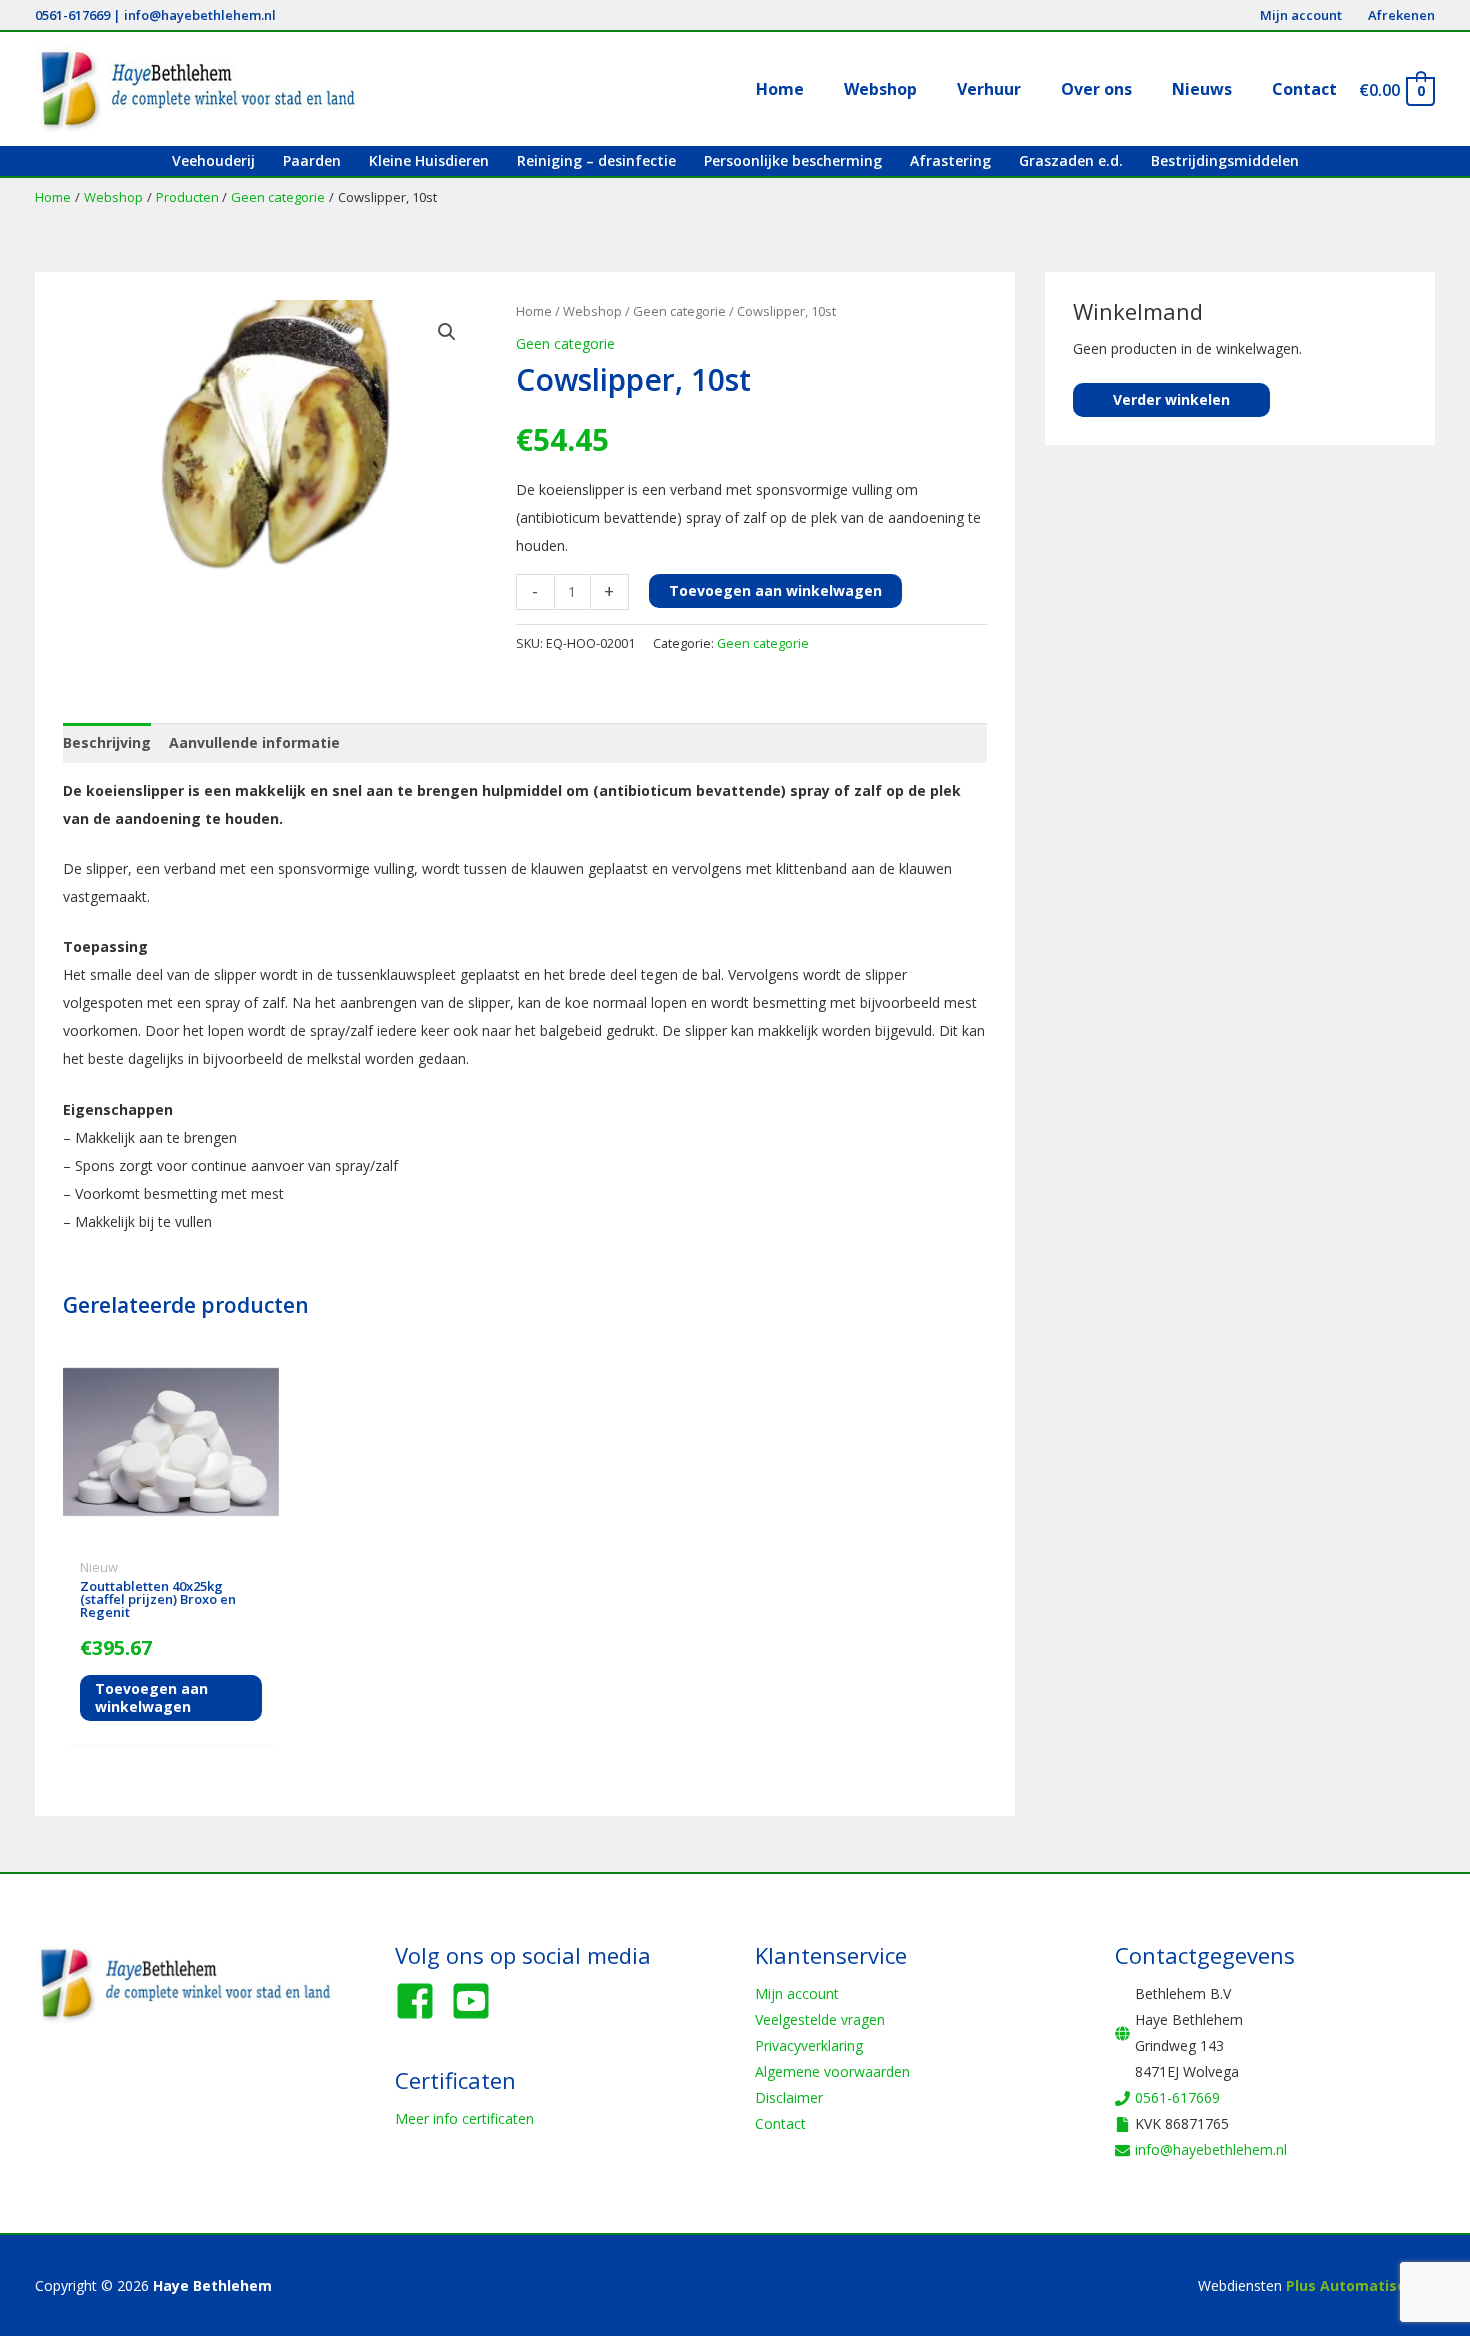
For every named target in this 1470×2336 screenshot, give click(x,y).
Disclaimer (789, 2097)
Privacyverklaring (809, 2045)
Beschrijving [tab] (107, 742)
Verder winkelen (1171, 399)
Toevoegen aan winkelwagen (775, 590)
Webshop (592, 311)
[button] (447, 332)
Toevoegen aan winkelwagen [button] (151, 1697)
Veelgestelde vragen (820, 2019)
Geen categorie (679, 311)
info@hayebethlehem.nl (200, 15)
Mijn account (797, 1993)
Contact (780, 2123)
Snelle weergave (171, 1534)
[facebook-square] (421, 2001)
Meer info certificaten (464, 2118)
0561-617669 (72, 15)
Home (534, 311)
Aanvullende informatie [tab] (254, 742)
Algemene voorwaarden (832, 2071)
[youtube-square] (477, 2001)
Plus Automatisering (1360, 2285)
